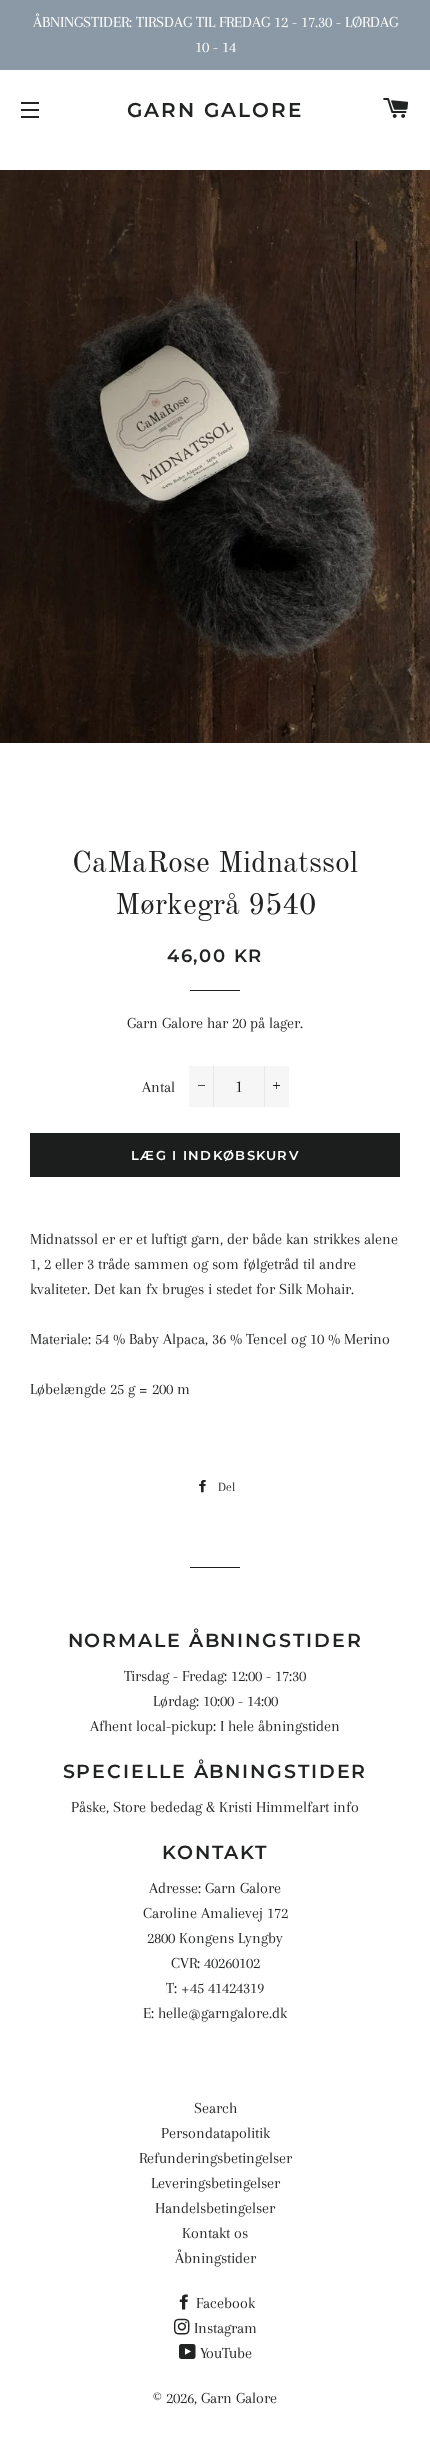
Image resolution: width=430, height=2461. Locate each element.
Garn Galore (215, 110)
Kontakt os (215, 2233)
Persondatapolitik (215, 2133)
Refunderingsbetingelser (215, 2158)
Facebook (225, 2303)
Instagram (225, 2328)
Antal (158, 1087)
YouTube (226, 2353)
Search (215, 2108)
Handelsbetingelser (215, 2208)
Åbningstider (215, 2258)
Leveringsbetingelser (215, 2183)
